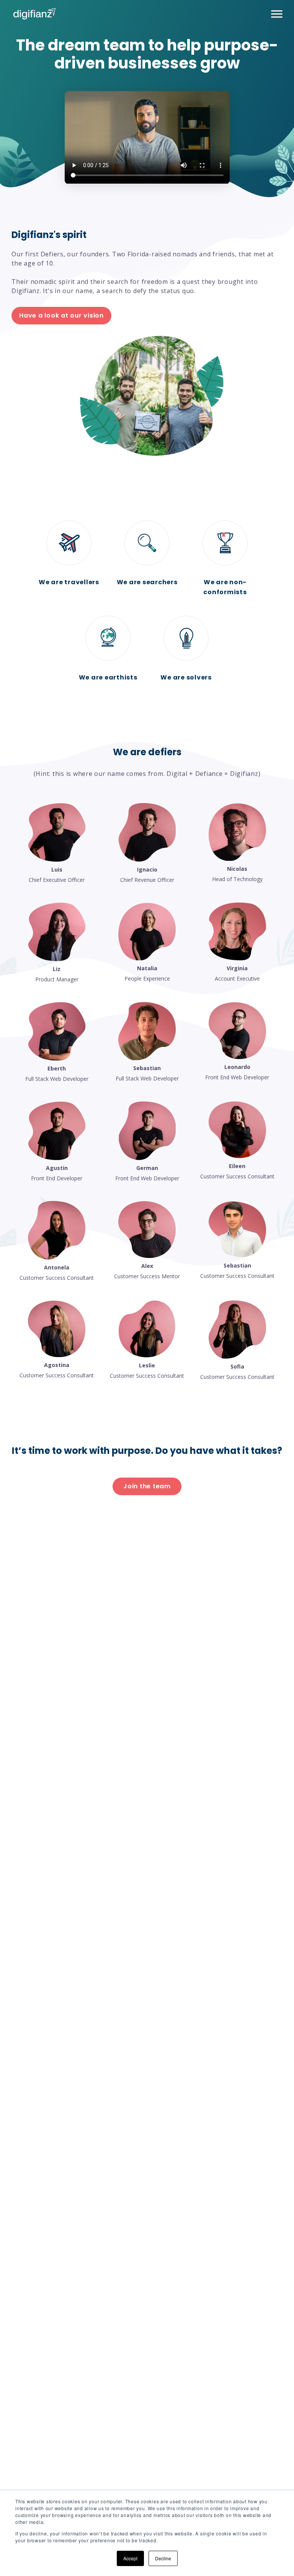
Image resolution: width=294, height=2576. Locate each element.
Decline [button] (163, 2558)
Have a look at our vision (61, 315)
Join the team (147, 1486)
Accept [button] (130, 2558)
